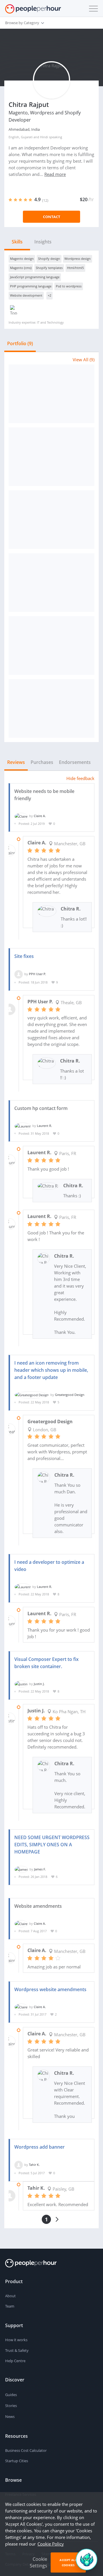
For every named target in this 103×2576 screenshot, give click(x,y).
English (14, 137)
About (10, 2296)
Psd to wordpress (69, 286)
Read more (55, 174)
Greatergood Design (70, 1395)
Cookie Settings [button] (38, 2562)
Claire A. (40, 816)
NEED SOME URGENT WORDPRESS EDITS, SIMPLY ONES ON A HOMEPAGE (52, 1845)
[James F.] (21, 1869)
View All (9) (84, 360)
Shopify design (49, 259)
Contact (52, 217)
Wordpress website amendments (50, 1989)
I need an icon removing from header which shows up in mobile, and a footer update (51, 1370)
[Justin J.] (21, 1684)
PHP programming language (31, 286)
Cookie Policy (51, 2544)
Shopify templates (49, 268)
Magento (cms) (21, 268)
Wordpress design (78, 259)
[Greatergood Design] (32, 1395)
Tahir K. (34, 2165)
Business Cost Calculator (26, 2450)
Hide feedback (80, 778)
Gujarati (27, 137)
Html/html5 (75, 268)
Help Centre (15, 2361)
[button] (92, 9)
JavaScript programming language (35, 277)
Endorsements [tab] (75, 762)
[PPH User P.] (19, 974)
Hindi (44, 137)
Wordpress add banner (39, 2147)
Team (10, 2306)
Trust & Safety (17, 2350)
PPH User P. (37, 974)
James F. (40, 1869)
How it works (16, 2340)
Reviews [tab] (16, 762)
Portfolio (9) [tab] (20, 343)
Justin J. (39, 1684)
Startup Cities (17, 2461)
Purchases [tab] (42, 762)
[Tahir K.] (19, 2165)
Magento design (22, 259)
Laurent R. (44, 1126)
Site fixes (24, 956)
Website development (26, 295)
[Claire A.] (21, 816)
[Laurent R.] (23, 1126)
